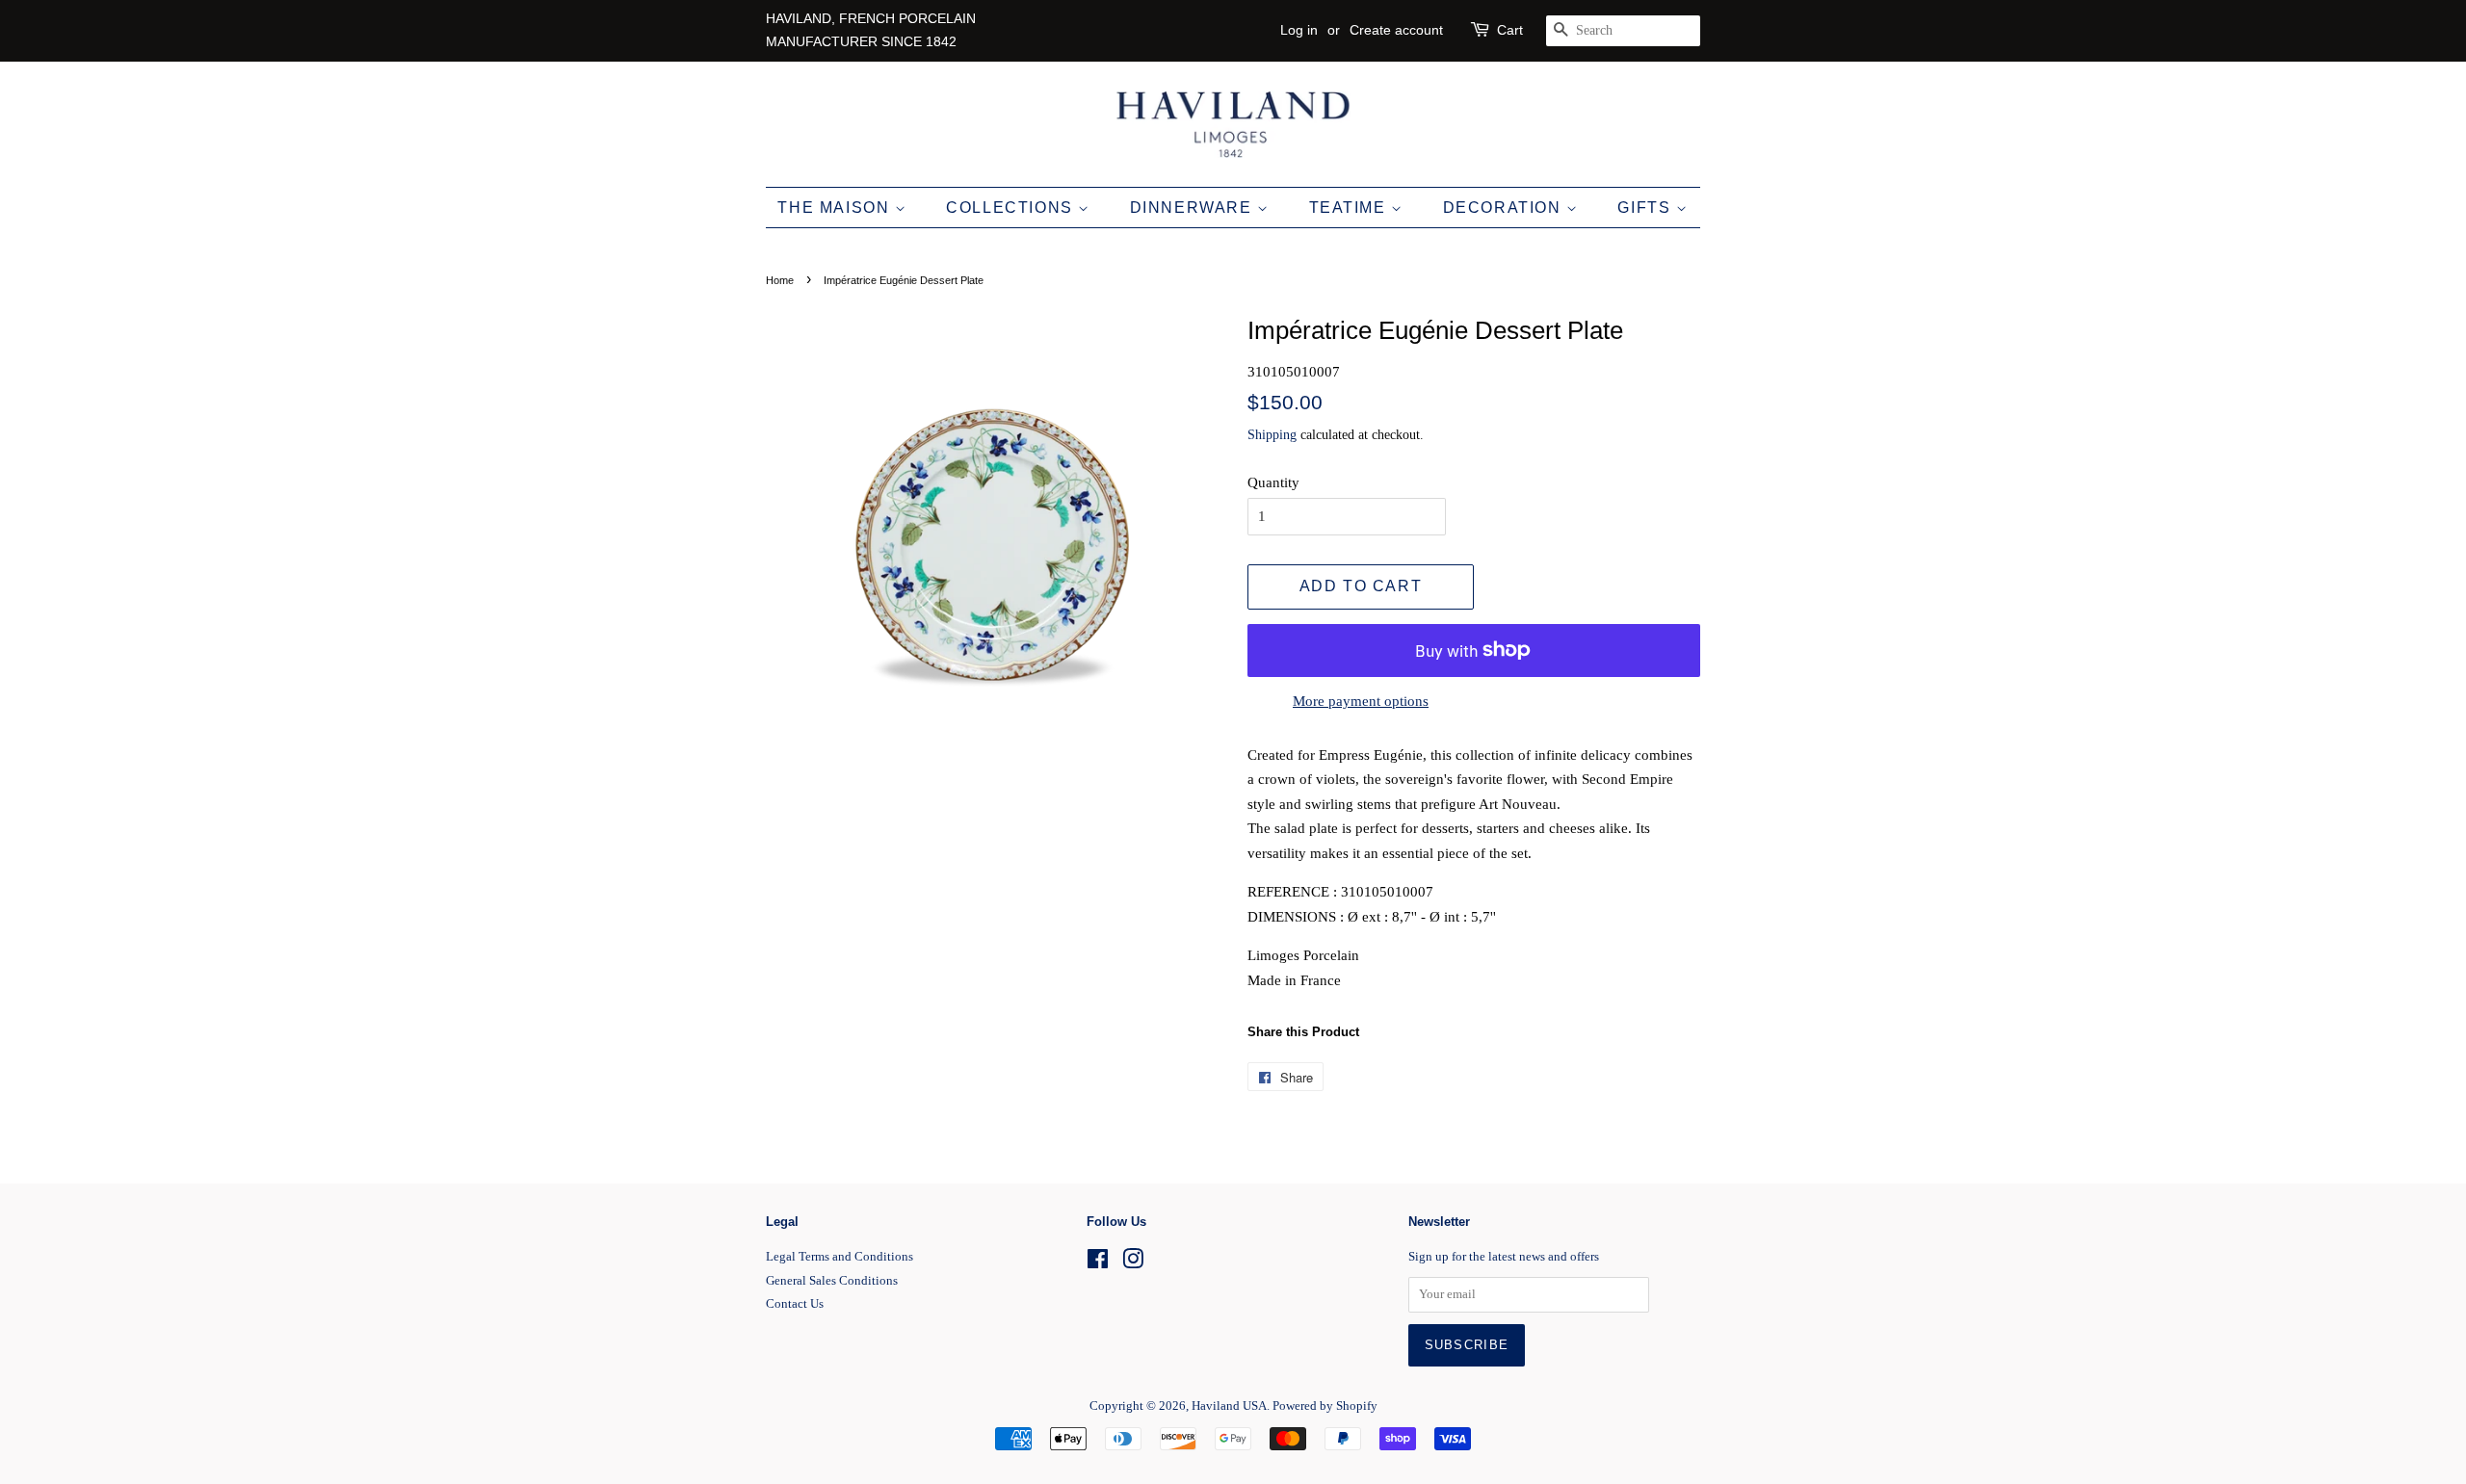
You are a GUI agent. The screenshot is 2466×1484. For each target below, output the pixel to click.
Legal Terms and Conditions (839, 1257)
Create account (1396, 30)
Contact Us (795, 1304)
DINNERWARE (1194, 208)
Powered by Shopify (1325, 1406)
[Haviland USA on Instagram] (1133, 1263)
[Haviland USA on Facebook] (1098, 1263)
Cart (1510, 30)
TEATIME (1351, 208)
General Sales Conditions (832, 1281)
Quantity (1273, 482)
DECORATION (1505, 208)
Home (780, 280)
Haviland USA (1229, 1406)
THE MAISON (836, 208)
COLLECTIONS (1012, 208)
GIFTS (1647, 208)
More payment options (1361, 701)
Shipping (1272, 435)
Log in (1299, 30)
